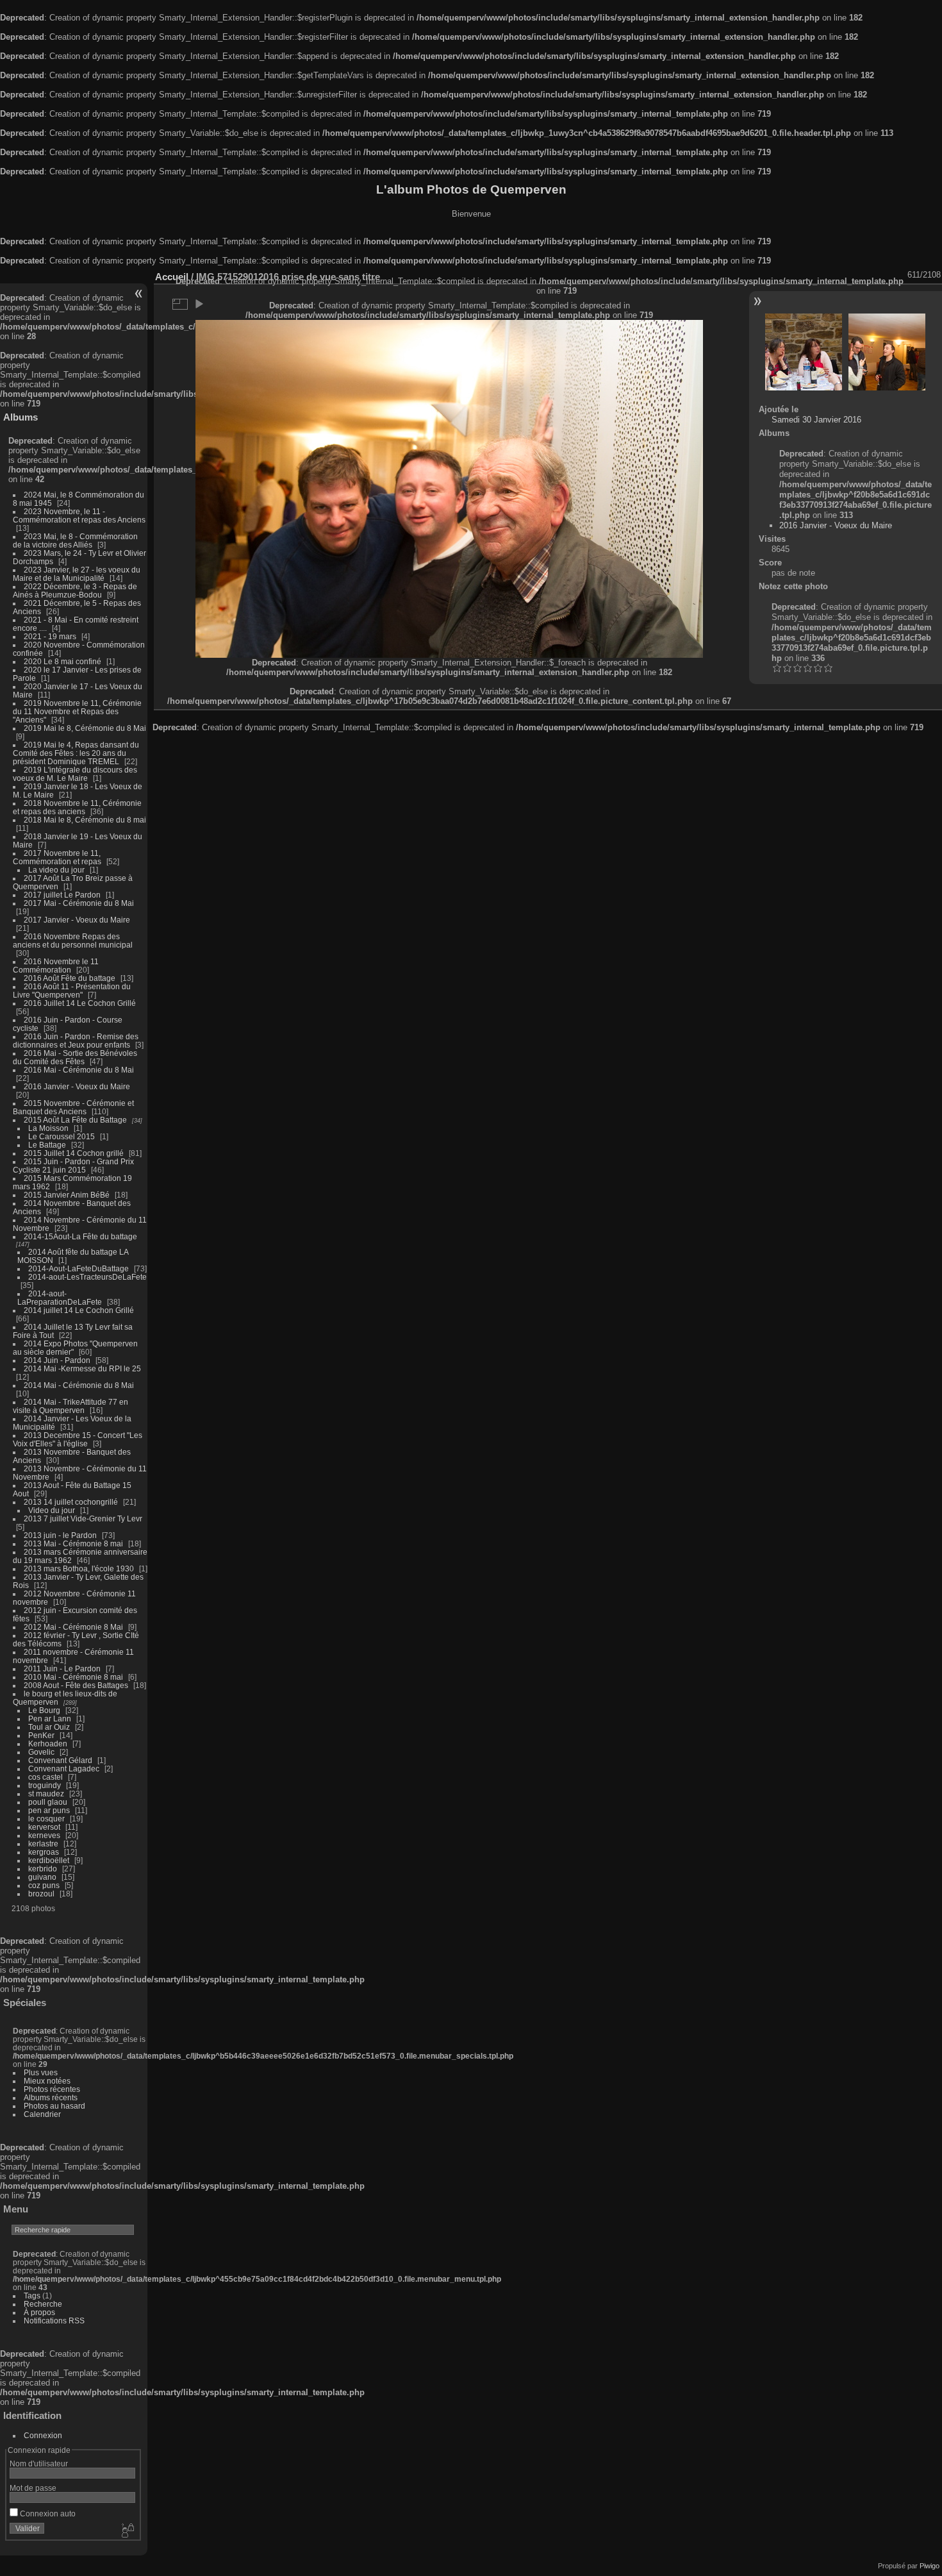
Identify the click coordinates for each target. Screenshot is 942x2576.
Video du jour (52, 1510)
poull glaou (48, 1802)
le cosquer (46, 1819)
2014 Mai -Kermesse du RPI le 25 (82, 1368)
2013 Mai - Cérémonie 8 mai (73, 1543)
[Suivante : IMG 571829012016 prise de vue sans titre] (887, 352)
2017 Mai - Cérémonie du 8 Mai (79, 903)
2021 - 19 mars (50, 636)
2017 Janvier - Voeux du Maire (77, 920)
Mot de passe (33, 2488)
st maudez (46, 1794)
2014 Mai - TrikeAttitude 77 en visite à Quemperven (70, 1406)
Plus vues (41, 2072)
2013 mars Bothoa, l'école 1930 (79, 1568)
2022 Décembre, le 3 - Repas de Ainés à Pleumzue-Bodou (75, 590)
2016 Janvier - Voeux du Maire (77, 1086)
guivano (42, 1877)
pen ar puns (49, 1810)
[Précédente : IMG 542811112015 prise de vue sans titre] (804, 352)
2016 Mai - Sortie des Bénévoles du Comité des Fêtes (75, 1057)
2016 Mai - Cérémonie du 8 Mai (79, 1070)
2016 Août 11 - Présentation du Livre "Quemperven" (72, 991)
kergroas (44, 1852)
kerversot (44, 1827)
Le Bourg (44, 1710)
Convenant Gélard (60, 1760)
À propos (39, 2312)
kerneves (44, 1835)
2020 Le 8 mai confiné (62, 661)
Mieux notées (47, 2081)
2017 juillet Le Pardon (62, 895)
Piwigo (930, 2566)
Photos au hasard (54, 2106)
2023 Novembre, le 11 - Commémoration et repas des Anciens (79, 515)
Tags (32, 2296)
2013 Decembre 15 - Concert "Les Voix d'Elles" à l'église (78, 1439)
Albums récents (51, 2097)
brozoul (41, 1894)
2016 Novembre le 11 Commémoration (56, 966)
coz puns (44, 1885)
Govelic (41, 1752)
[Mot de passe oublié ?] (127, 2531)
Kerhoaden (48, 1744)
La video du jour (56, 870)
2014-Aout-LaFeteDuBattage (78, 1268)
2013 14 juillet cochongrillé (72, 1502)
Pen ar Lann (50, 1719)
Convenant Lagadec (64, 1769)
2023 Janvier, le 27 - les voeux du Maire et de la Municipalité (77, 574)
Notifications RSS (54, 2321)
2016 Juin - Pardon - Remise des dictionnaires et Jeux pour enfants (76, 1041)
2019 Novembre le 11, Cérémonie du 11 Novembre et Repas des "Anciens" (77, 711)
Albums (21, 417)
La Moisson (48, 1128)
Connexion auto (47, 2513)
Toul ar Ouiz (49, 1727)
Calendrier (42, 2114)
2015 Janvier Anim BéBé (67, 1195)
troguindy (45, 1785)
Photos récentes (52, 2089)
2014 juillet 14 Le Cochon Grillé (79, 1310)
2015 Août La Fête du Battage (75, 1120)
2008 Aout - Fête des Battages (76, 1685)
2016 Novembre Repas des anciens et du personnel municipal (73, 941)
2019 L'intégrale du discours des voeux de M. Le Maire (75, 774)
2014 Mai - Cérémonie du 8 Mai (79, 1385)
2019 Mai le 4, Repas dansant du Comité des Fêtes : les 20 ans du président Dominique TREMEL (76, 753)
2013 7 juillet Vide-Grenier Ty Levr (83, 1518)
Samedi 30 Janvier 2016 (816, 420)
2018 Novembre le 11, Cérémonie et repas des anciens (77, 807)
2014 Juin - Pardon (57, 1360)
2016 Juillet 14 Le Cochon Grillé (80, 1003)
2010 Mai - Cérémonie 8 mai (73, 1677)
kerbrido (43, 1869)
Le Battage (47, 1145)
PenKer (41, 1735)
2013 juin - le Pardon (60, 1535)
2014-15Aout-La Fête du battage (80, 1236)
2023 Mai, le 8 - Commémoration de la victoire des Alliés (75, 540)
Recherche (43, 2304)
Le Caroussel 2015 (62, 1136)
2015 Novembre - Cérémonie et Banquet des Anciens (73, 1107)
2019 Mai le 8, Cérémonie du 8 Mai (85, 728)
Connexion (43, 2435)
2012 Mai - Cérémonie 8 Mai (73, 1627)
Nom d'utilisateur (39, 2463)
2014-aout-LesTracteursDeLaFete (87, 1277)
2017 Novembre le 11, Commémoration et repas (57, 857)
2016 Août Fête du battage (70, 978)
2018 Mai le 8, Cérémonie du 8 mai (85, 820)
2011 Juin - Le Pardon (62, 1669)
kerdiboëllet (49, 1860)
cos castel (45, 1777)
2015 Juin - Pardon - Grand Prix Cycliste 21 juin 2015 (73, 1166)
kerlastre (43, 1844)
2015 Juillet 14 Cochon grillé (74, 1153)
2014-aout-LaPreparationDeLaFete (60, 1298)
